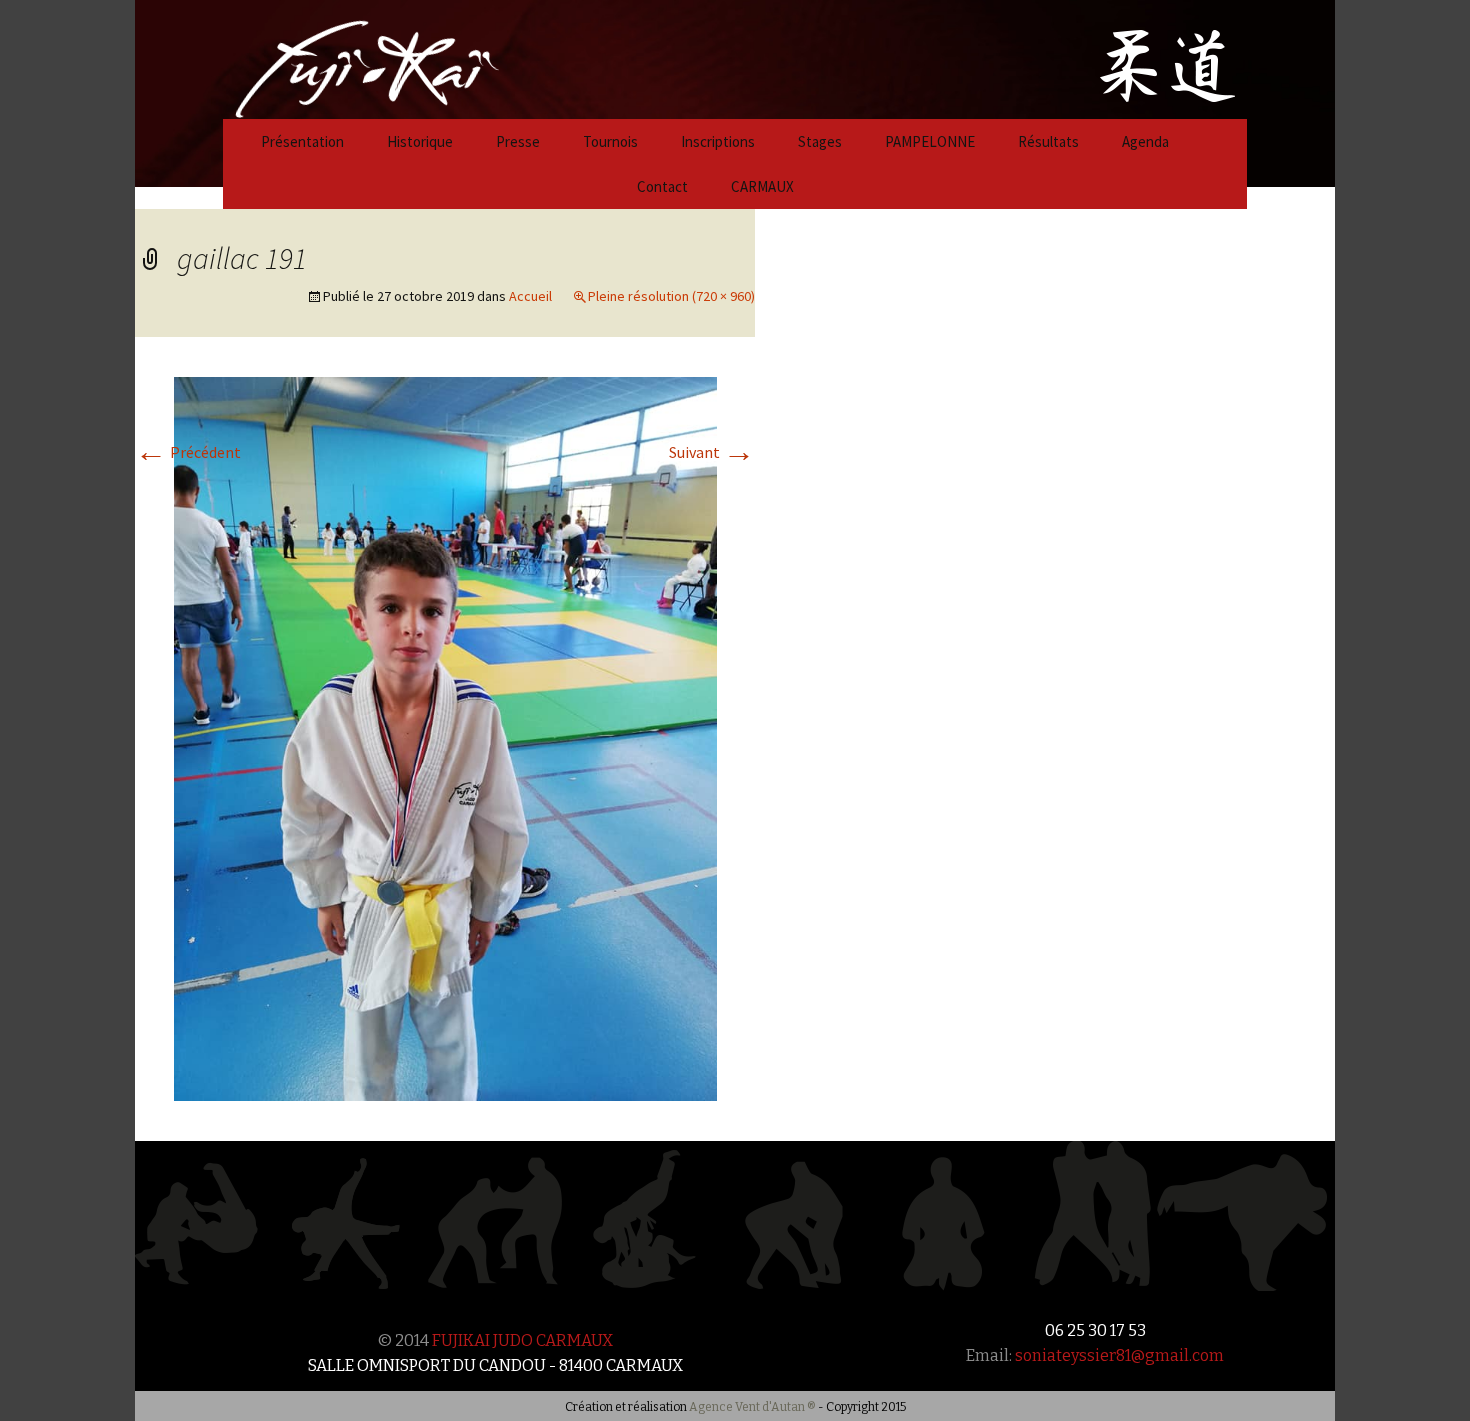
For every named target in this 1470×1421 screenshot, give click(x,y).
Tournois (610, 141)
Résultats (1048, 141)
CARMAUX (762, 186)
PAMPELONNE (930, 141)
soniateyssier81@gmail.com (1119, 1355)
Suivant (712, 452)
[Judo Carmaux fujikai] (317, 57)
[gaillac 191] (445, 737)
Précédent (188, 452)
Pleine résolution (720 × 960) (671, 296)
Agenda (1145, 141)
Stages (820, 141)
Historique (420, 141)
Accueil (530, 296)
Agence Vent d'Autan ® (752, 1407)
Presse (518, 141)
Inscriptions (718, 141)
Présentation (302, 141)
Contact (662, 186)
